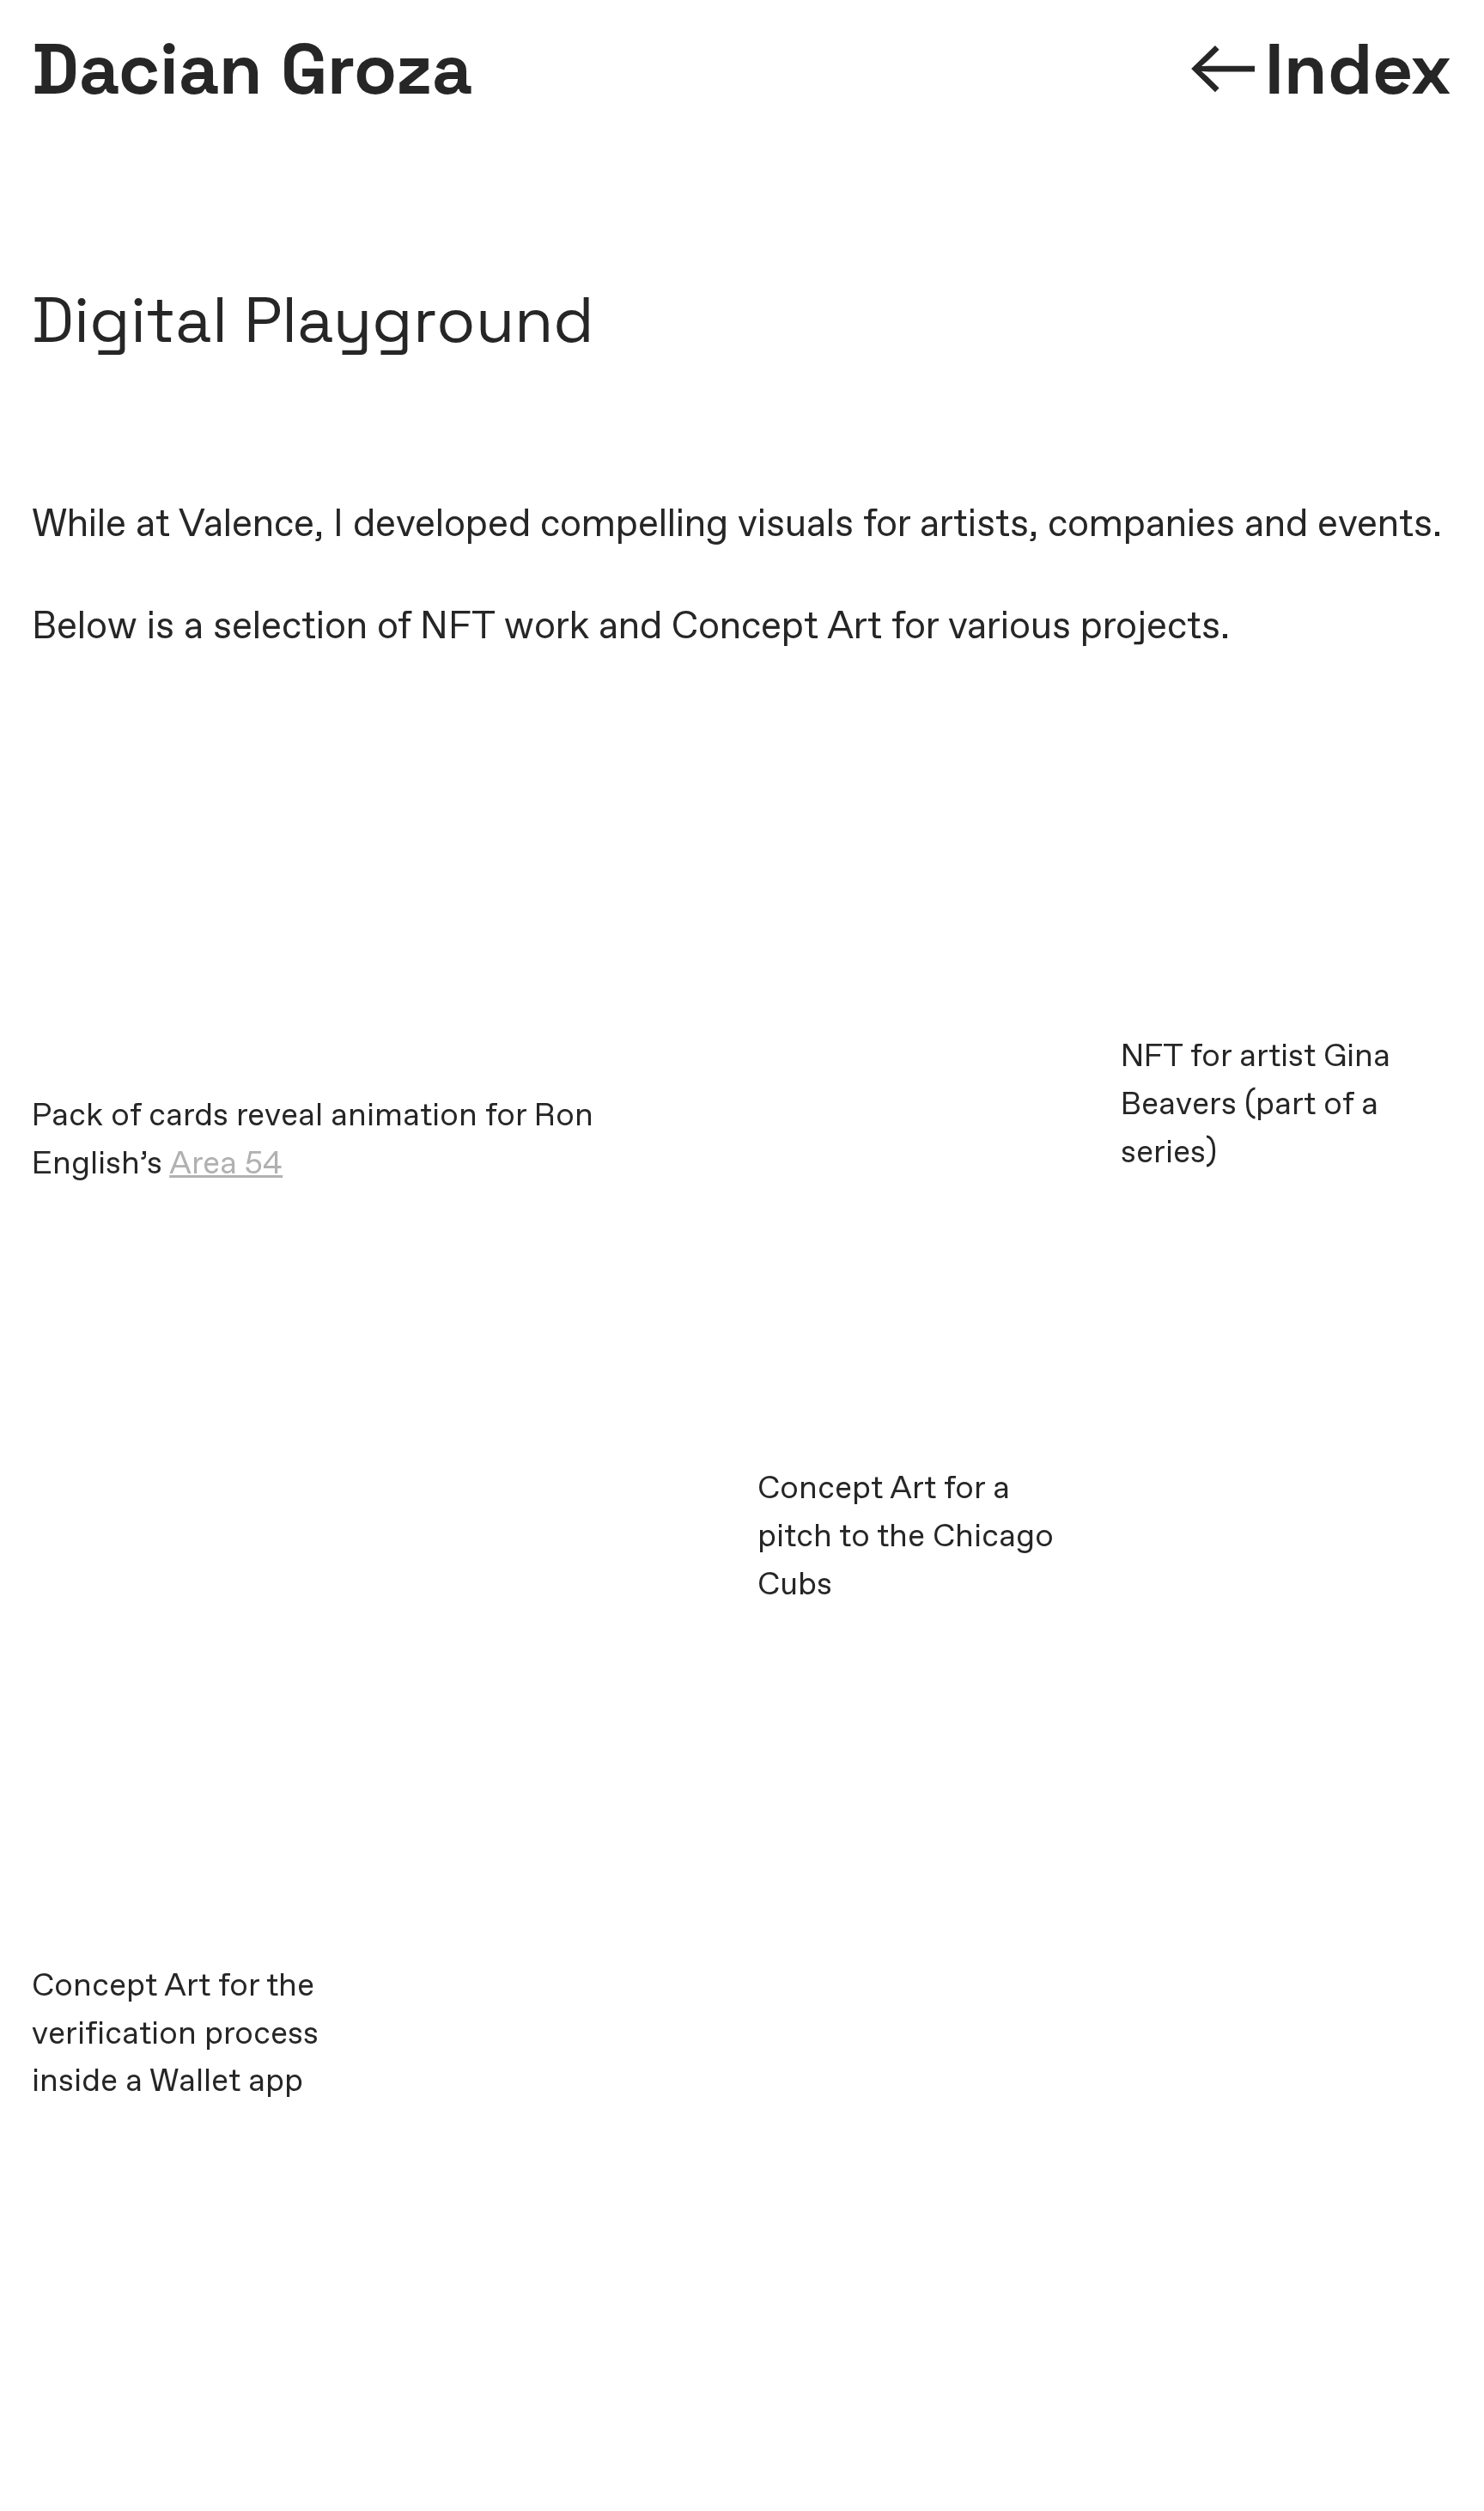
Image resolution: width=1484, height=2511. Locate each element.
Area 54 (226, 1164)
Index (1359, 70)
